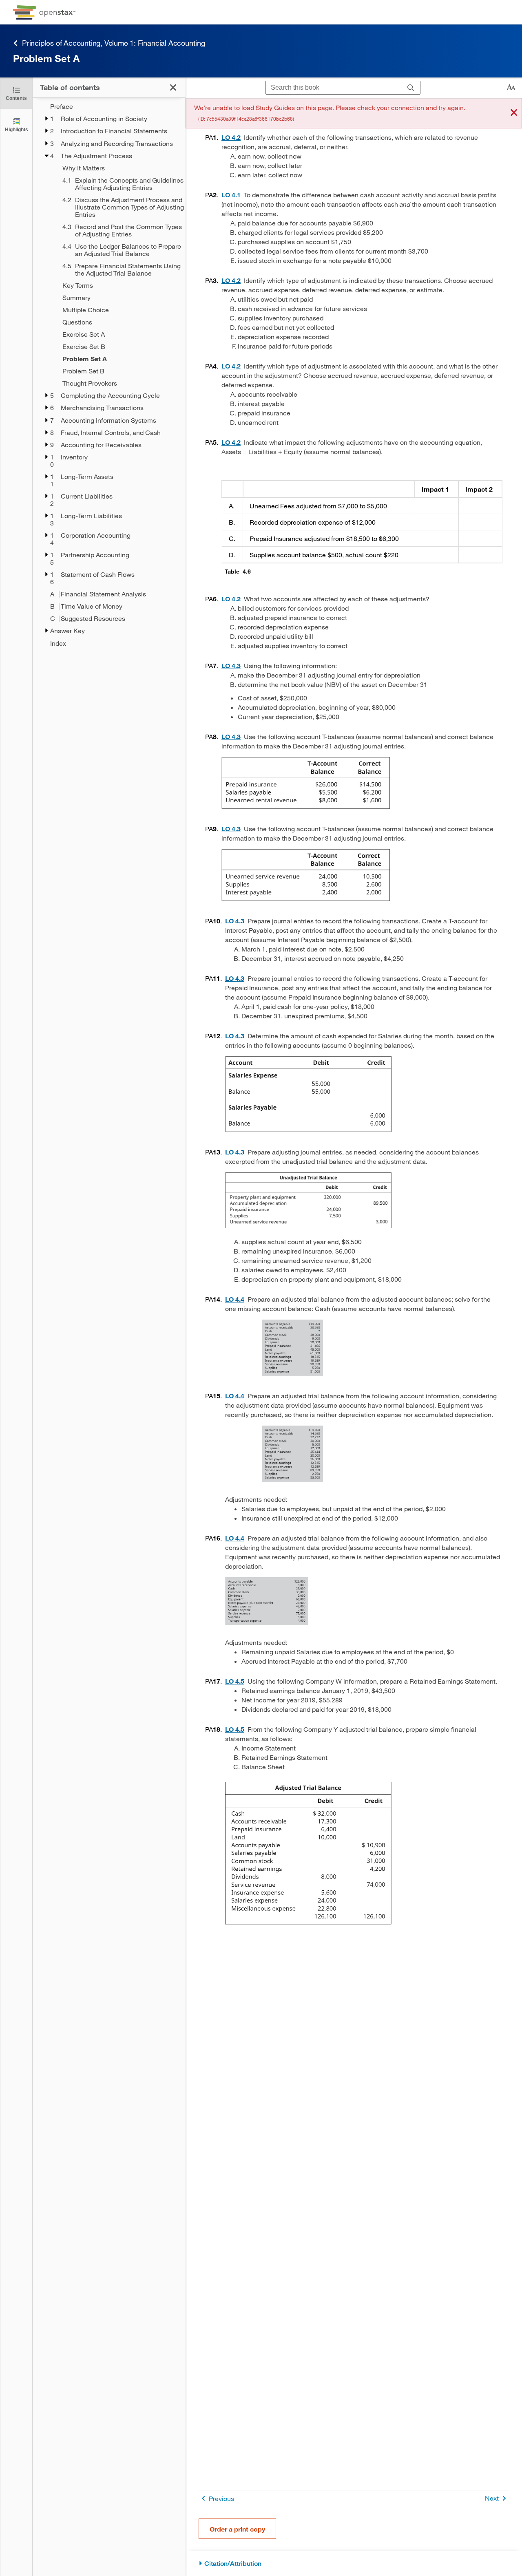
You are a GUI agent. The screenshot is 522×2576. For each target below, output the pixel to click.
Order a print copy (237, 2529)
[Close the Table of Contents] (173, 87)
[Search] (411, 88)
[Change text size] (511, 88)
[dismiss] (514, 113)
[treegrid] (109, 375)
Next (492, 2498)
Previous (221, 2498)
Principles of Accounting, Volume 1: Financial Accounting (114, 43)
